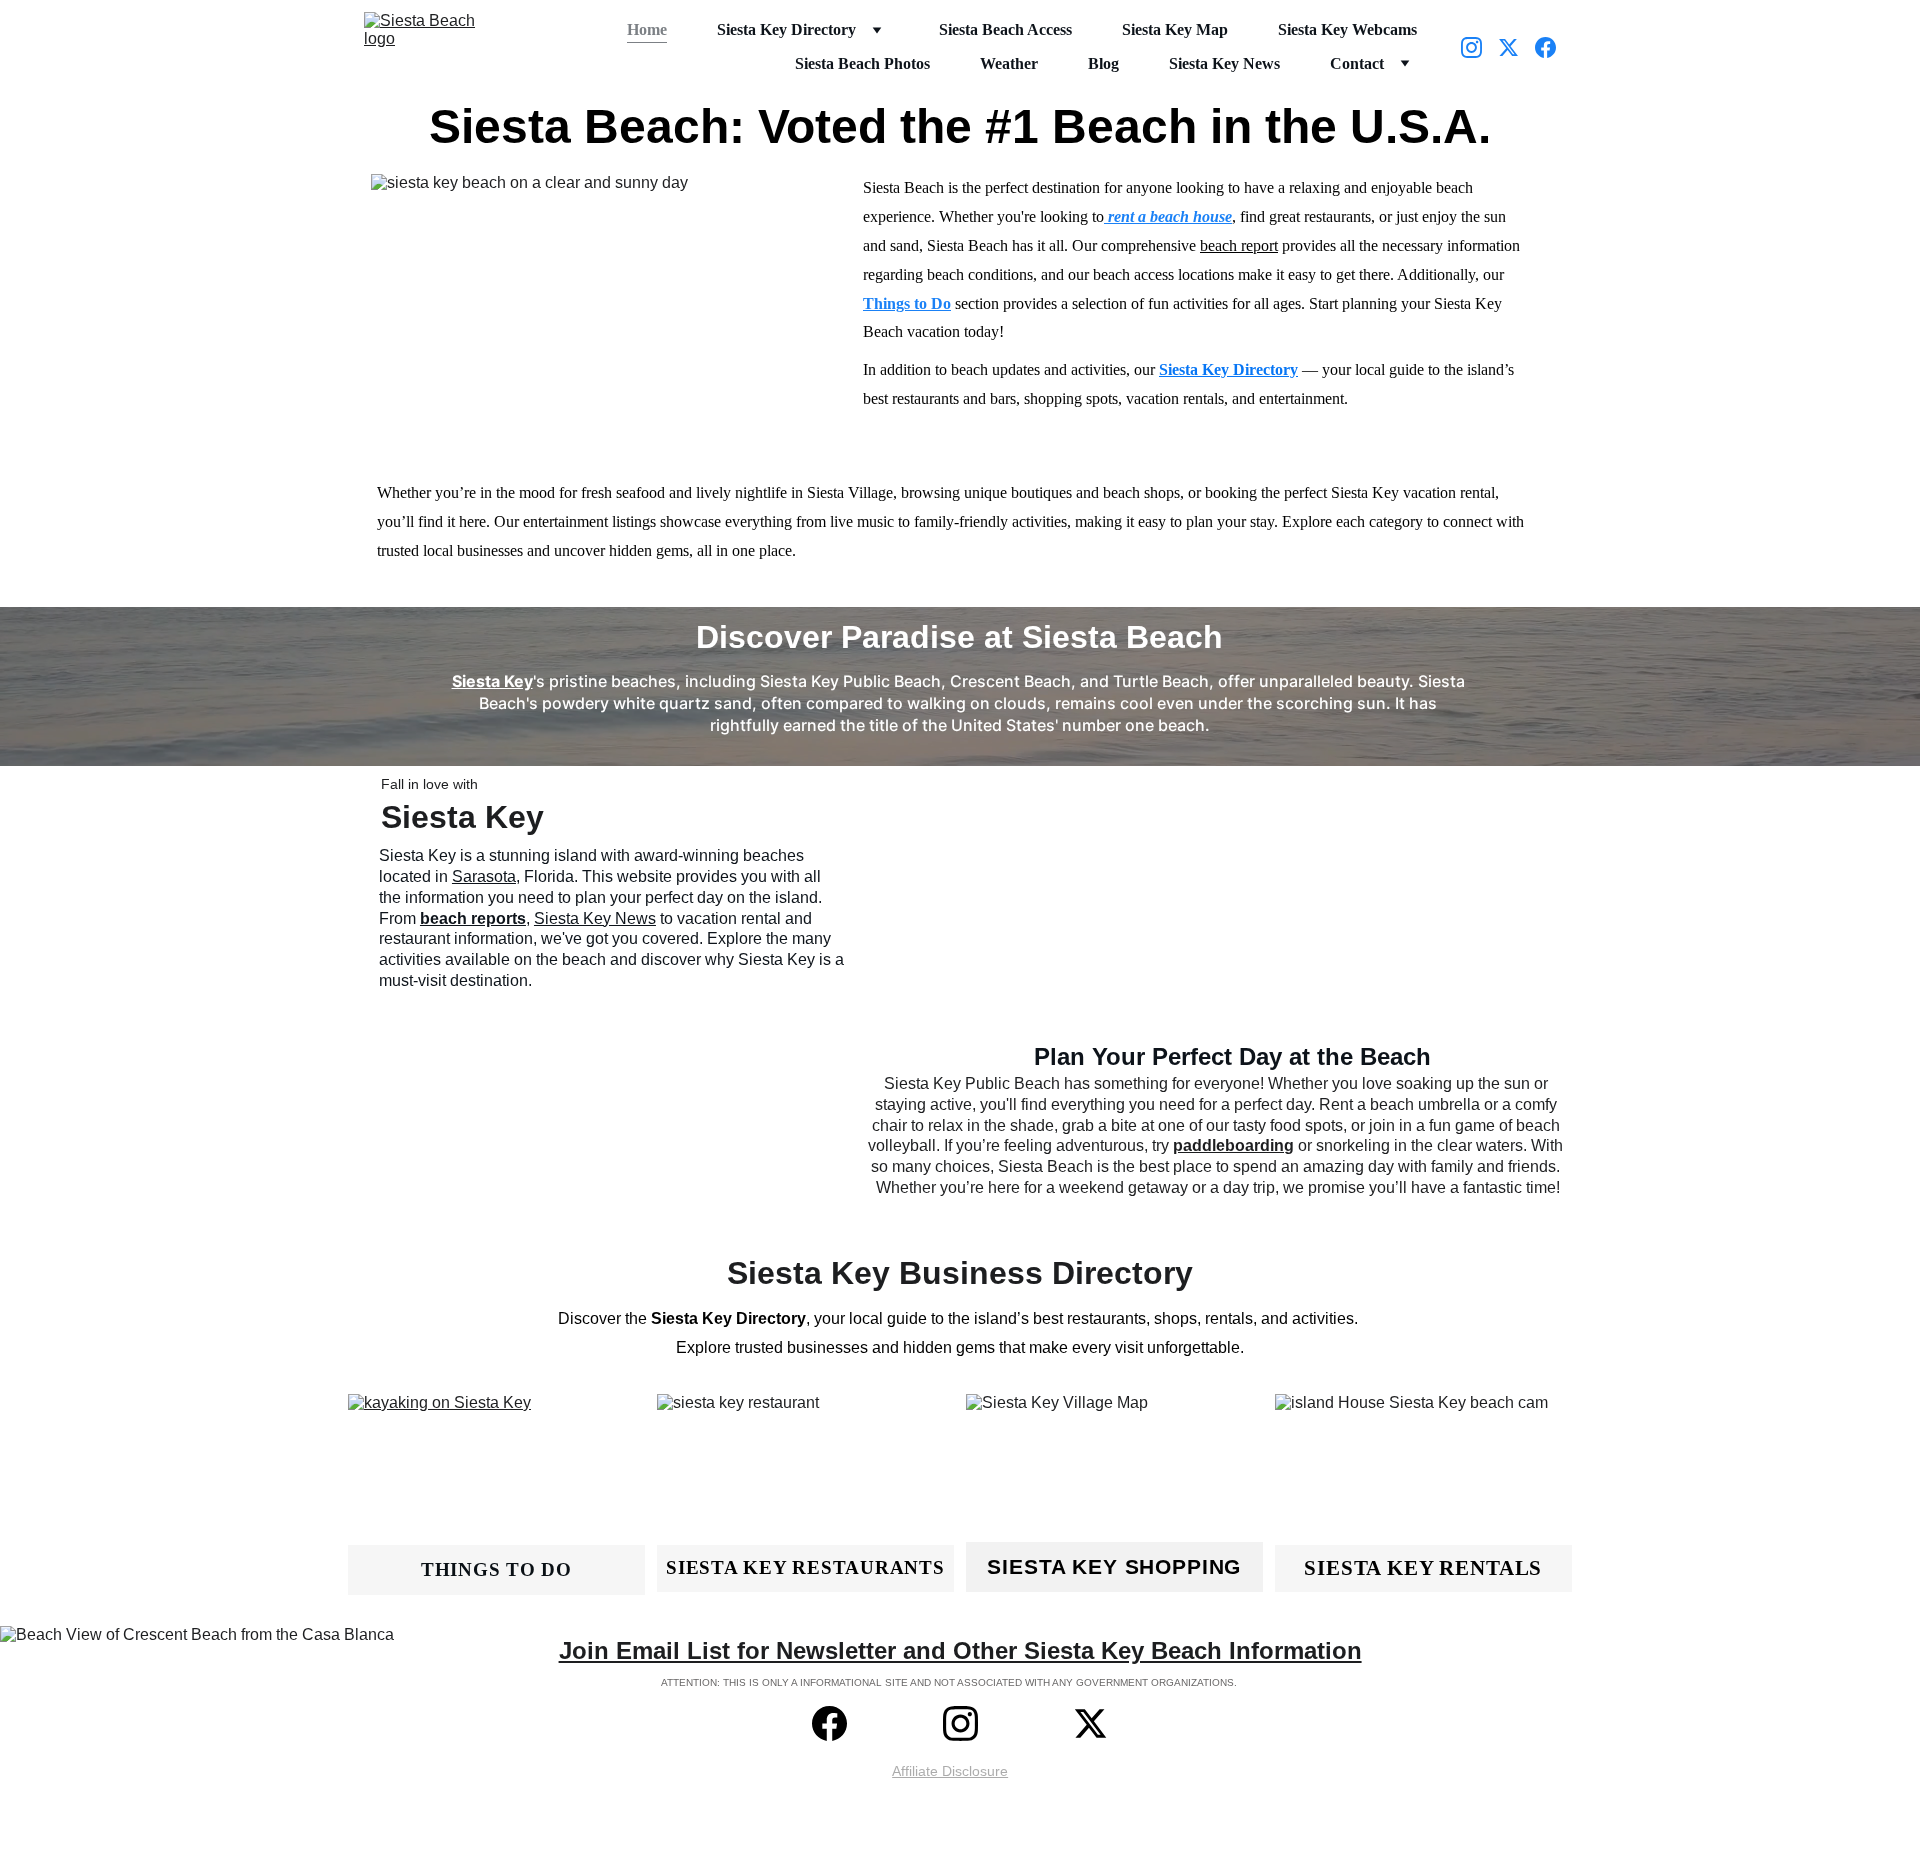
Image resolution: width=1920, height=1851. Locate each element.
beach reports (473, 918)
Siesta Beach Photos (862, 63)
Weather (1009, 63)
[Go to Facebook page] (1545, 47)
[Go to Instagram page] (1479, 47)
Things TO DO (496, 1569)
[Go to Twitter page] (1516, 47)
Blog (1103, 63)
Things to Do (907, 303)
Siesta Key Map (1175, 29)
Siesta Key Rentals (1423, 1568)
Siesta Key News (1224, 63)
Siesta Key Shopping (1114, 1566)
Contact (1357, 63)
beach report (1239, 245)
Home (647, 29)
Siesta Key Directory (786, 29)
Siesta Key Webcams (1347, 29)
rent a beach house (1170, 216)
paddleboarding (1233, 1145)
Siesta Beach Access (1005, 29)
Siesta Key (492, 681)
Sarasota (484, 876)
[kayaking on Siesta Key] (496, 1493)
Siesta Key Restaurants (805, 1567)
